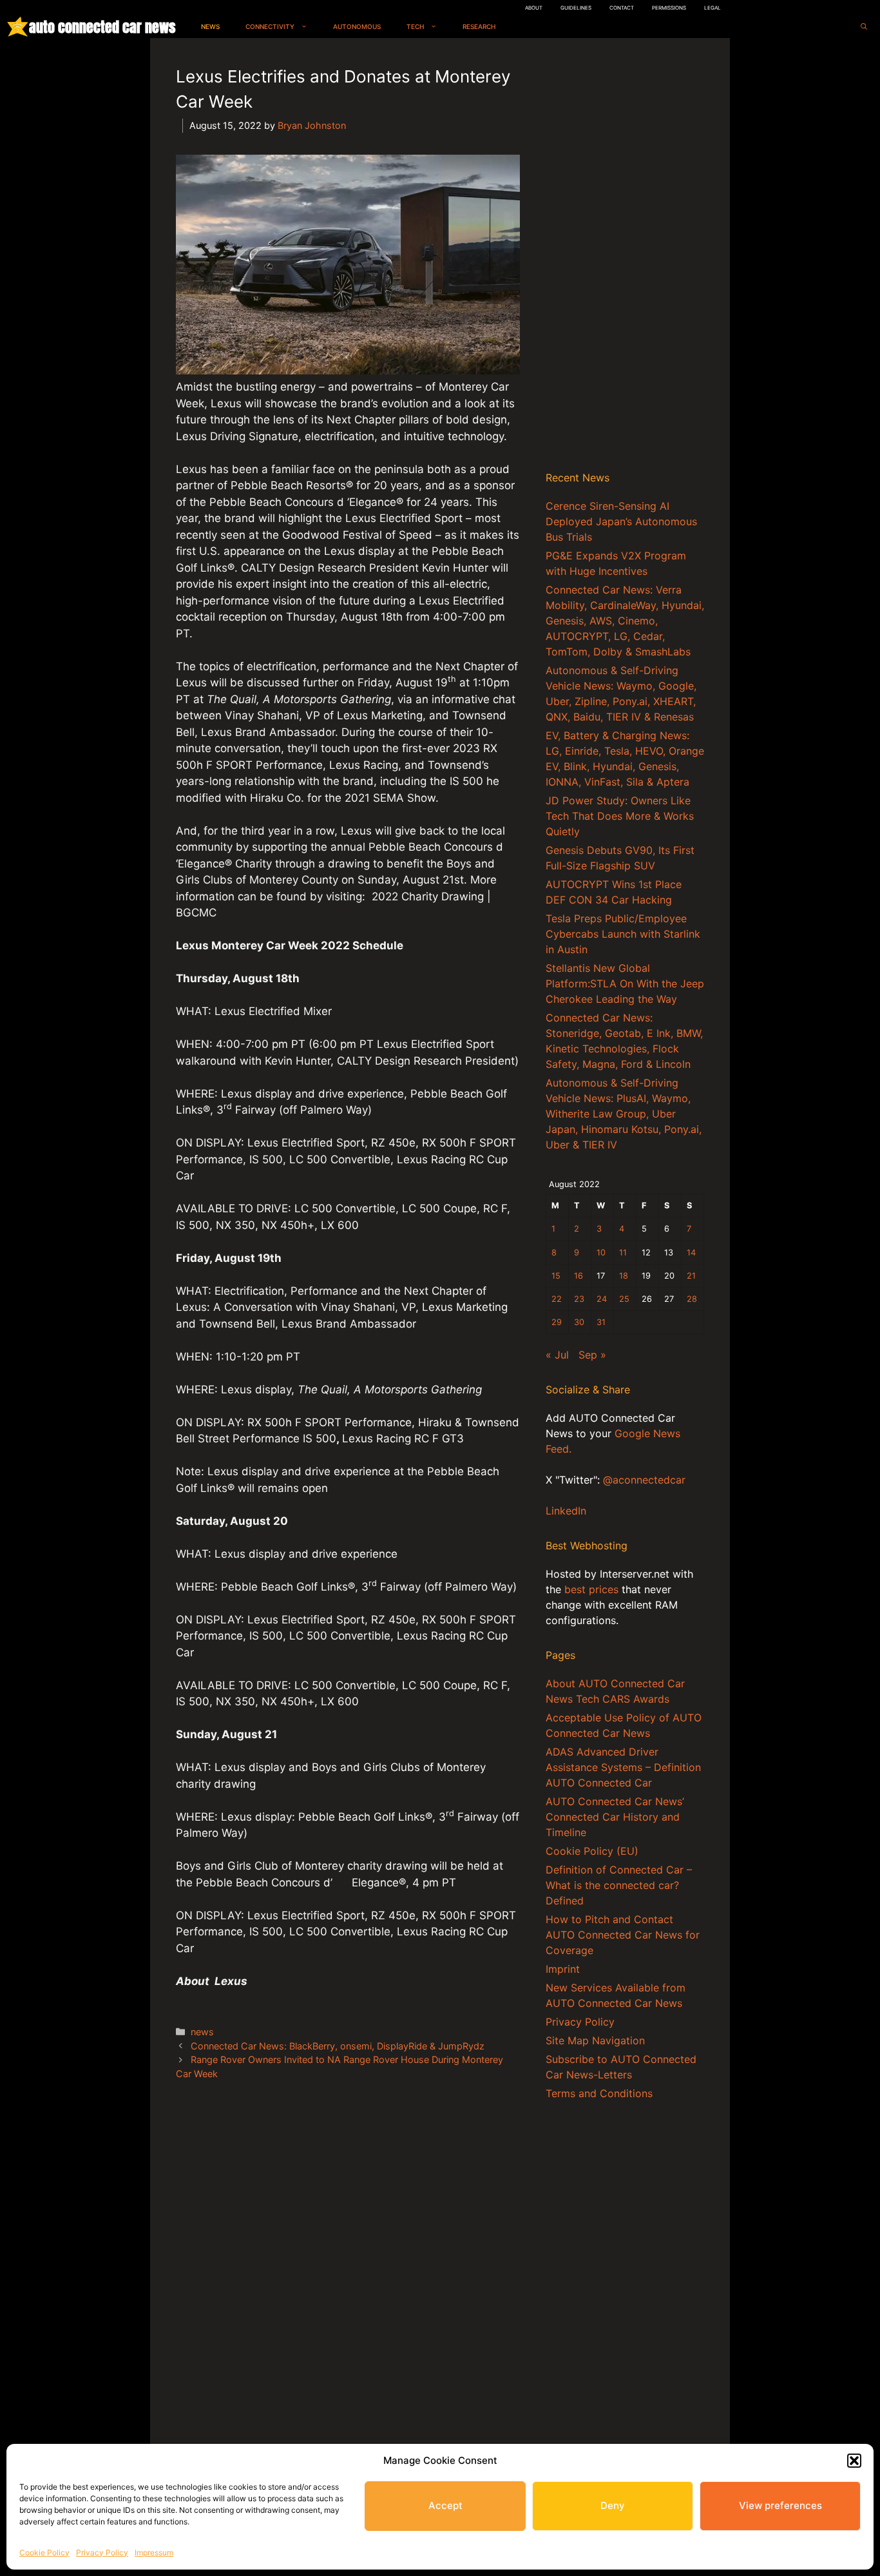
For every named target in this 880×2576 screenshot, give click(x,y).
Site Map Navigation (595, 2040)
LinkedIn (566, 1511)
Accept (445, 2505)
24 (602, 1299)
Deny (613, 2505)
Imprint (563, 1969)
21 (691, 1276)
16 (579, 1276)
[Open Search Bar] (864, 27)
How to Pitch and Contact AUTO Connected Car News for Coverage (623, 1935)
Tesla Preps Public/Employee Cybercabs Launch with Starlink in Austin (623, 934)
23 (579, 1299)
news (202, 2032)
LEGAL (713, 8)
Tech (415, 26)
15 (556, 1276)
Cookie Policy (44, 2552)
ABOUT (534, 8)
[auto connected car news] (18, 27)
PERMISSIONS (669, 8)
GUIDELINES (576, 8)
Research (479, 26)
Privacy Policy (102, 2552)
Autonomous (357, 26)
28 (692, 1299)
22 (557, 1299)
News (210, 26)
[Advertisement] (625, 257)
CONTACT (622, 8)
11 (623, 1253)
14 (691, 1253)
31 (601, 1322)
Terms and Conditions (599, 2093)
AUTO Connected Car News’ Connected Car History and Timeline (615, 1817)
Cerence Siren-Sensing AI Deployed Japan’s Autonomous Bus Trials (621, 521)
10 (601, 1253)
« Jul (557, 1355)
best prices (591, 1589)
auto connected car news (102, 27)
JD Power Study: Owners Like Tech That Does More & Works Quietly (620, 816)
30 (579, 1322)
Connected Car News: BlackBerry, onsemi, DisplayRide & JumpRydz (338, 2046)
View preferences (780, 2505)
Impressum (154, 2552)
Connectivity (270, 26)
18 (624, 1276)
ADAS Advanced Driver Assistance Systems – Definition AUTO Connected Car (623, 1767)
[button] (854, 2461)
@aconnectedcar (644, 1480)
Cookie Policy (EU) (592, 1851)
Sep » (592, 1355)
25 (624, 1299)
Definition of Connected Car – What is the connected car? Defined (619, 1885)
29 (557, 1322)
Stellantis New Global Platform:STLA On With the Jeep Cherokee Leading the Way (625, 983)
